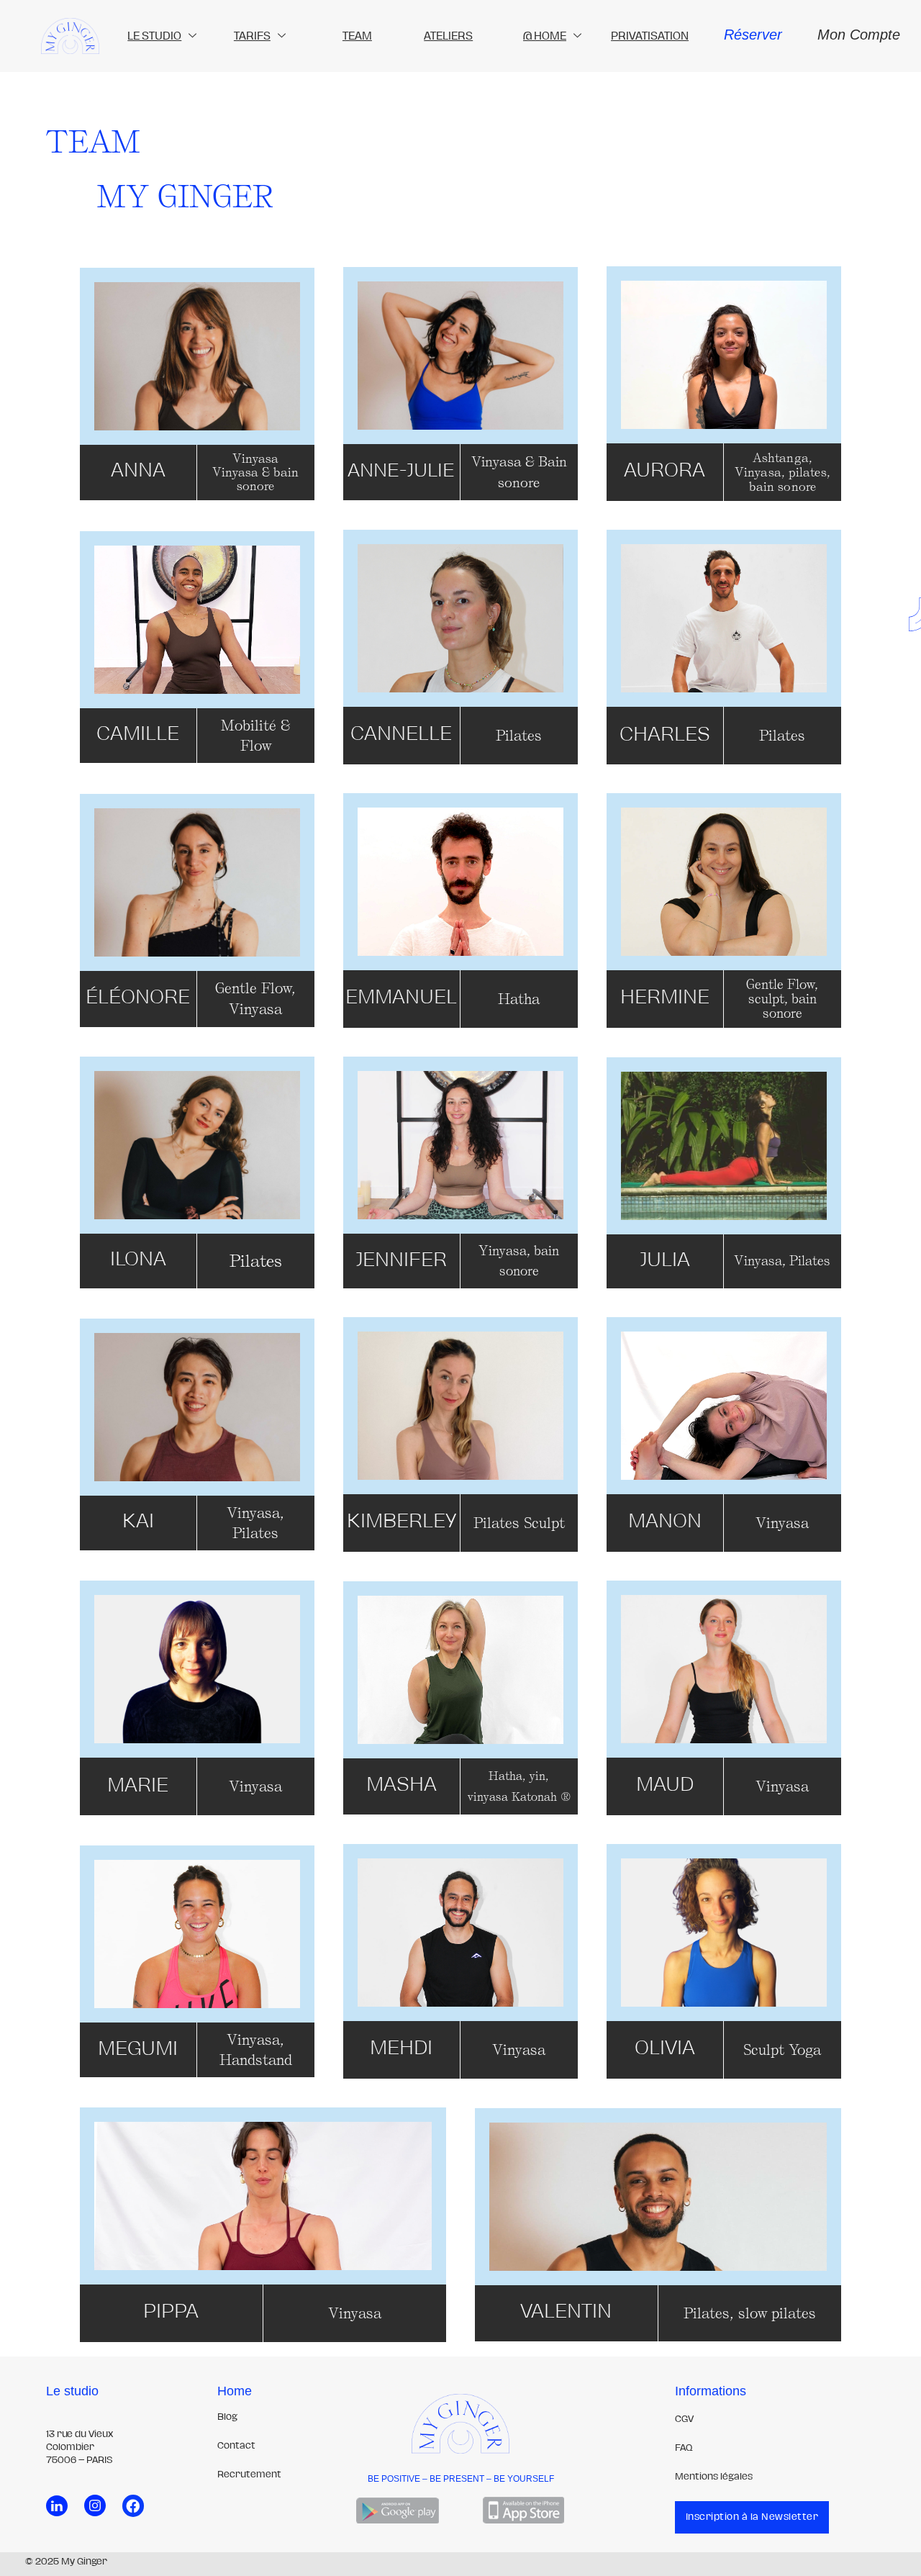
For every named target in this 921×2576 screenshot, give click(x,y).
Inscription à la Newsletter (752, 2517)
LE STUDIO (154, 36)
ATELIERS (448, 36)
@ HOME (545, 36)
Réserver (753, 35)
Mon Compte (859, 35)
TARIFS (252, 36)
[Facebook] (133, 2505)
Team (357, 36)
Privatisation (650, 36)
